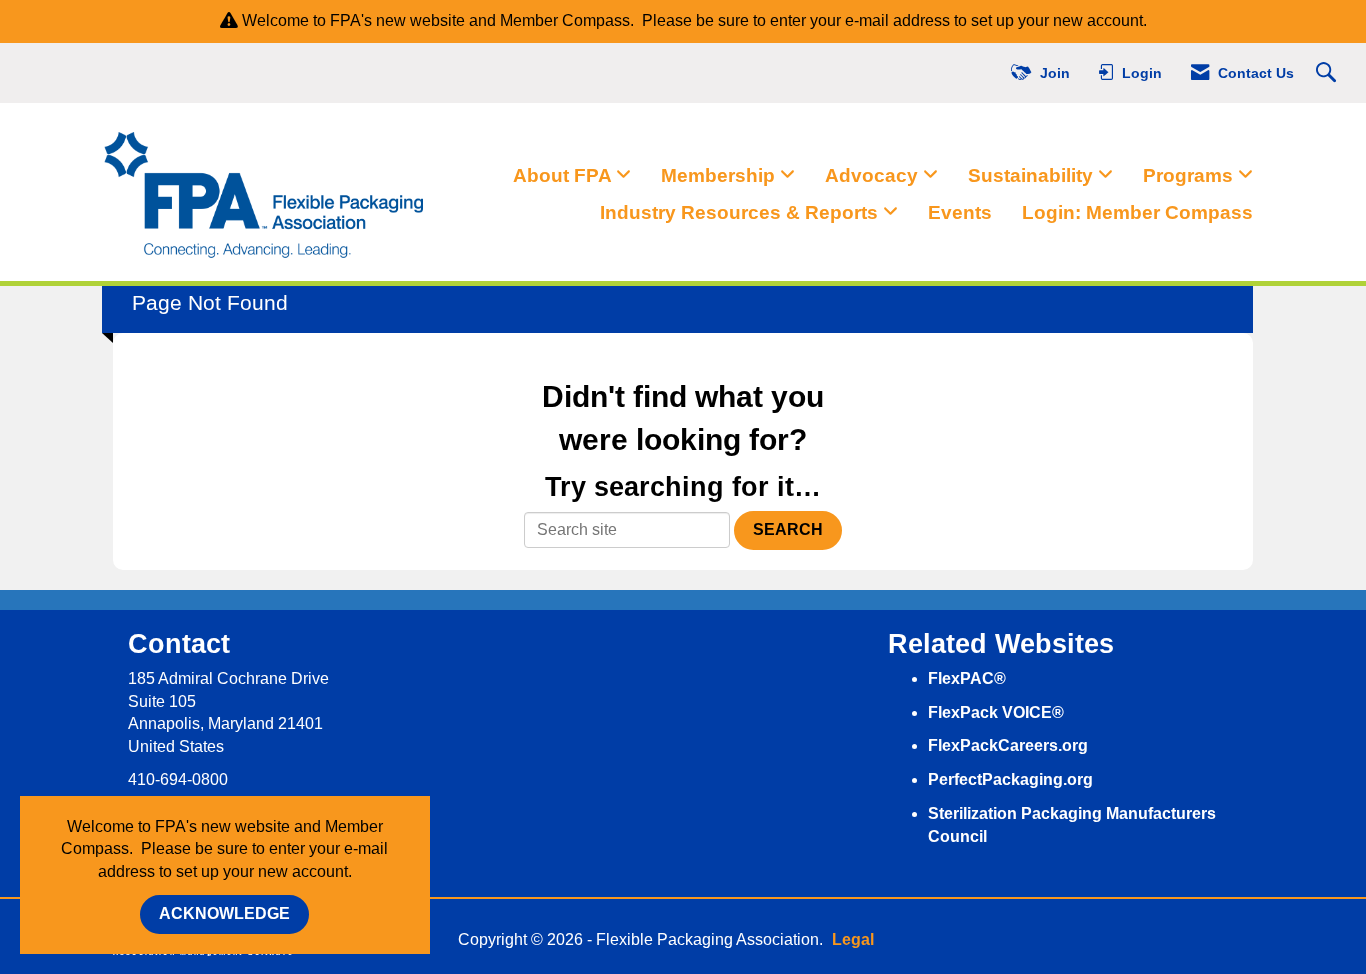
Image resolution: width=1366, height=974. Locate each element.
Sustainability (1033, 175)
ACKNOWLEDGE (224, 913)
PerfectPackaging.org (1010, 779)
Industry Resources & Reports (741, 212)
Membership (720, 175)
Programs (1190, 175)
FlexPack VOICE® (996, 712)
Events (960, 212)
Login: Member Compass (1137, 212)
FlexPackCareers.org (1008, 745)
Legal (853, 939)
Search (788, 529)
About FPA (564, 175)
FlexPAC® (967, 678)
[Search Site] (1328, 73)
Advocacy (874, 175)
